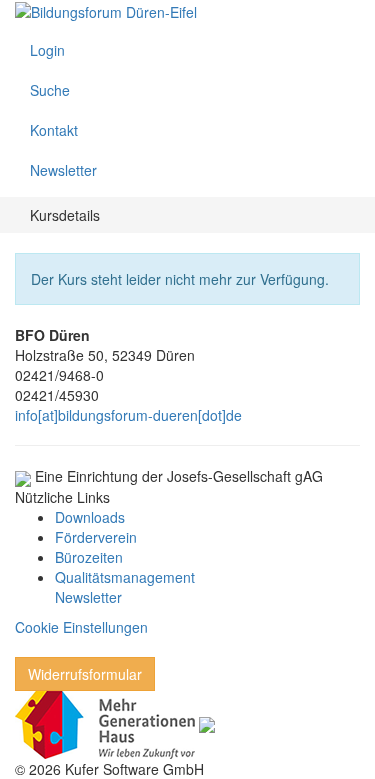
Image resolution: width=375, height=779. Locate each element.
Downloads (90, 517)
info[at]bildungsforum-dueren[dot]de (128, 415)
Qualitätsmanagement (125, 577)
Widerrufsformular (85, 674)
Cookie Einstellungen (81, 627)
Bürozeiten (89, 557)
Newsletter (88, 597)
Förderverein (96, 537)
